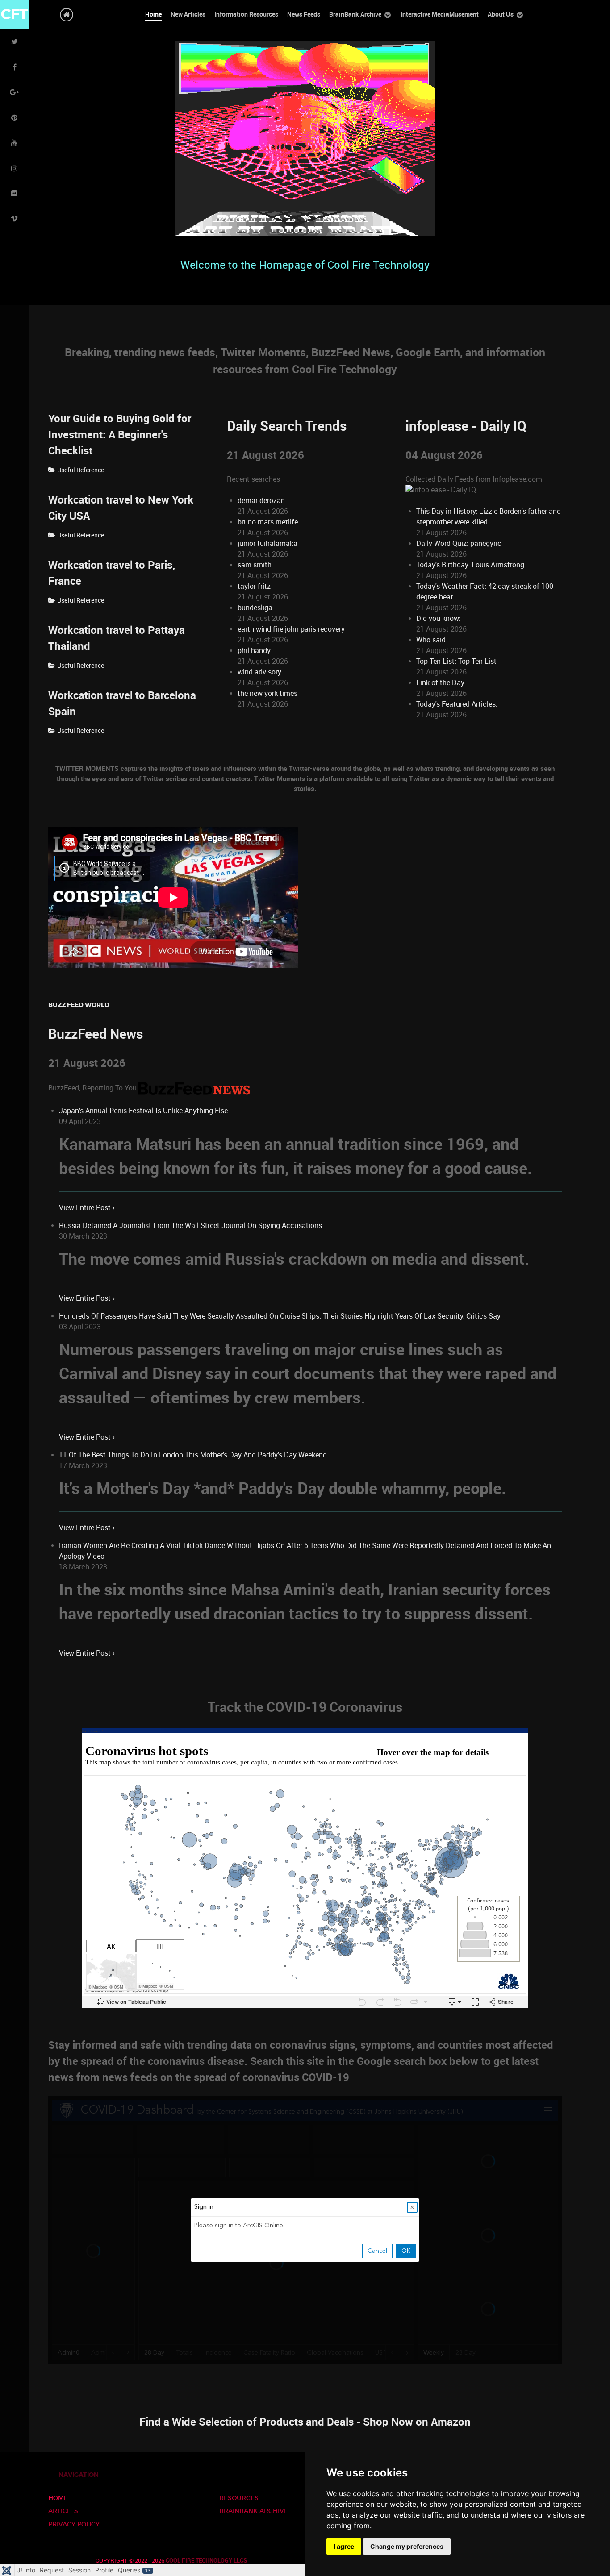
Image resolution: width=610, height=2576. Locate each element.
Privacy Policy (74, 2524)
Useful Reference (81, 470)
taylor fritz (254, 586)
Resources (239, 2498)
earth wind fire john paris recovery (291, 629)
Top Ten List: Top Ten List (456, 661)
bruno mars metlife (268, 522)
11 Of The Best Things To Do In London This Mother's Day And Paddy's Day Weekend (193, 1455)
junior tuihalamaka (267, 543)
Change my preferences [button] (407, 2546)
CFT (15, 14)
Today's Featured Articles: (457, 704)
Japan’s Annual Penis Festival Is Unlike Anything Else (143, 1111)
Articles (63, 2511)
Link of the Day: (441, 683)
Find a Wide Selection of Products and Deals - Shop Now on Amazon (305, 2422)
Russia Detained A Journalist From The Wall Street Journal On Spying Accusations (190, 1226)
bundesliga (255, 608)
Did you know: (438, 618)
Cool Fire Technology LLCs (206, 2561)
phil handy (254, 651)
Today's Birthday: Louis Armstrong (470, 565)
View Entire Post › (87, 1208)
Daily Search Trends (287, 426)
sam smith (255, 565)
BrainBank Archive (254, 2511)
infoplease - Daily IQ (466, 426)
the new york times (267, 693)
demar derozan (261, 501)
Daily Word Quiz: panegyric (459, 543)
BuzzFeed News (96, 1034)
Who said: (432, 640)
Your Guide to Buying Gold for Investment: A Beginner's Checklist (120, 435)
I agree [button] (344, 2546)
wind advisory (259, 672)
